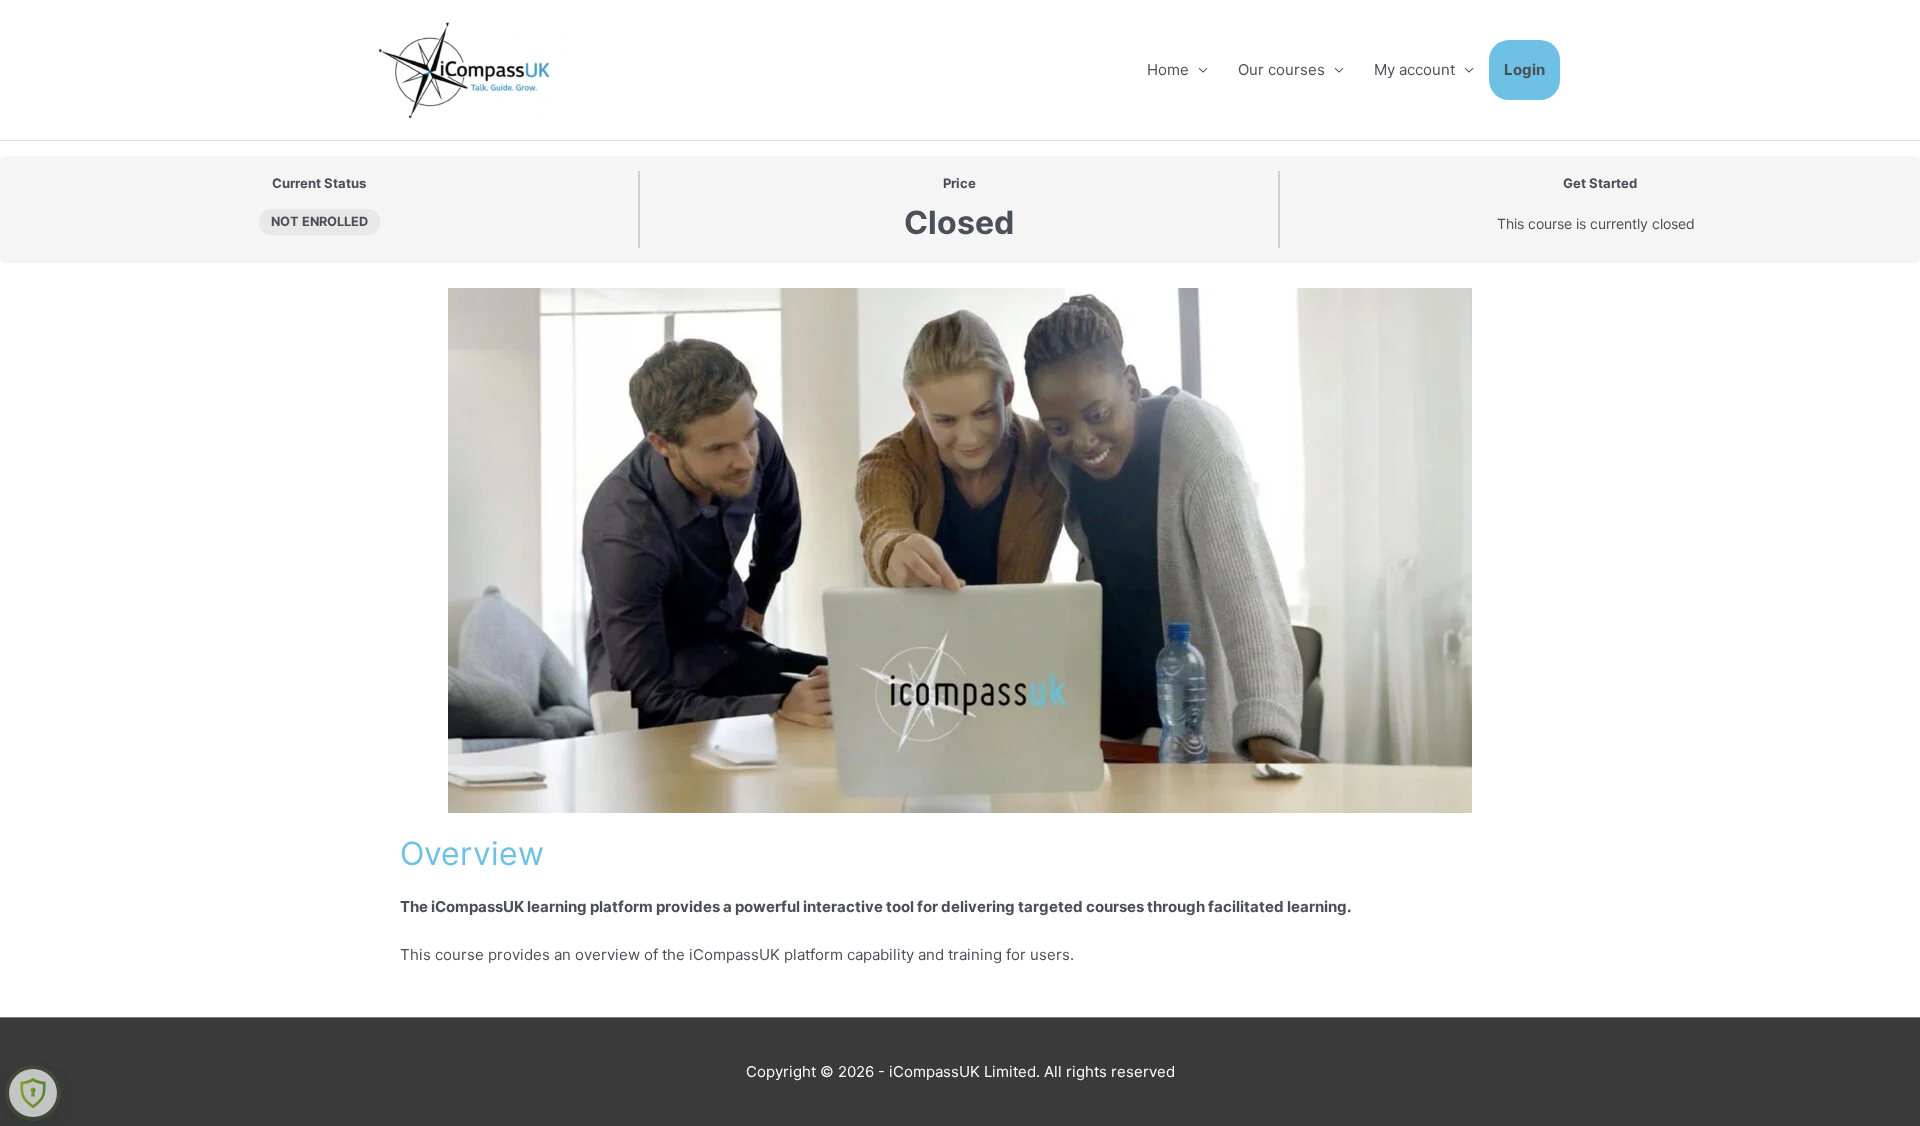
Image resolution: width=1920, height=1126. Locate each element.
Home (1168, 69)
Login (1524, 69)
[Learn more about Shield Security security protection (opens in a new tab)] (33, 1093)
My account (1414, 69)
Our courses (1281, 69)
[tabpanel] (960, 640)
